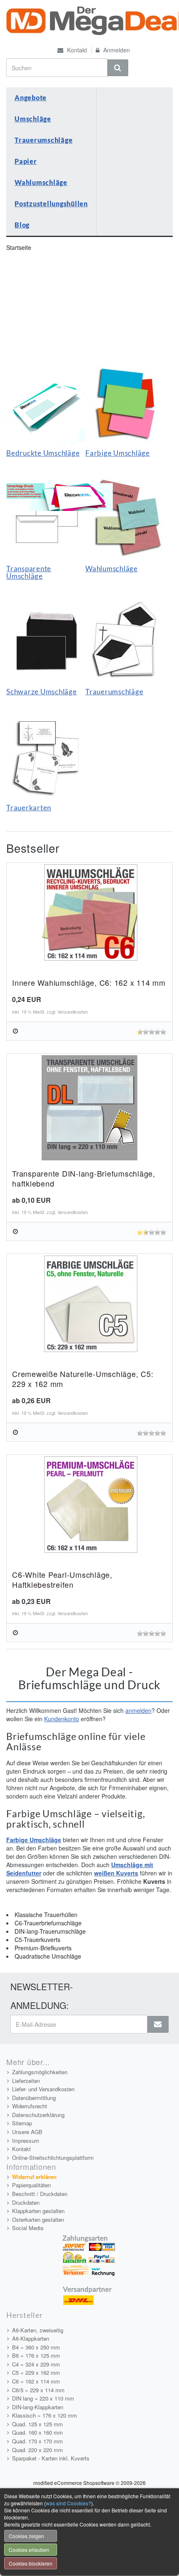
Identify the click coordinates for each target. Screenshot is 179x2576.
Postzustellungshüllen (51, 204)
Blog (22, 225)
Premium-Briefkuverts (43, 1948)
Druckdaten (26, 2202)
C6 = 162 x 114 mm (36, 2381)
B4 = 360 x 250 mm (36, 2347)
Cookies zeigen (26, 2536)
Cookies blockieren (31, 2563)
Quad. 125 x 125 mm (37, 2424)
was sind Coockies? (68, 2503)
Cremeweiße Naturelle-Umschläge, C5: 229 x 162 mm (83, 1379)
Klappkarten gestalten (38, 2211)
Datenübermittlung (34, 2098)
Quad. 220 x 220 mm (37, 2450)
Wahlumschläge (41, 182)
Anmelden (116, 50)
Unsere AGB (27, 2132)
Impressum (26, 2140)
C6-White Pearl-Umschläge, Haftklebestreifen (62, 1579)
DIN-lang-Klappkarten (38, 2407)
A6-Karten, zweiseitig (38, 2330)
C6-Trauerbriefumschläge (48, 1923)
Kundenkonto (62, 1719)
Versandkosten (73, 1012)
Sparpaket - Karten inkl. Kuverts (51, 2458)
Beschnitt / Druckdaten (40, 2194)
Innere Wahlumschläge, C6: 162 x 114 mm (89, 982)
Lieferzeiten (26, 2081)
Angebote (31, 97)
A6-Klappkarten (31, 2338)
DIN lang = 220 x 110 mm (43, 2398)
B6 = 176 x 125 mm (36, 2355)
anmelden (138, 1710)
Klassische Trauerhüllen (46, 1915)
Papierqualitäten (31, 2185)
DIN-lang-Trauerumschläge (50, 1931)
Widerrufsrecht (30, 2106)
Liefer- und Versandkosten (43, 2089)
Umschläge (33, 119)
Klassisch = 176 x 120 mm (45, 2415)
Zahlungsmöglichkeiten (40, 2072)
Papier (26, 161)
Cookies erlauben (29, 2550)
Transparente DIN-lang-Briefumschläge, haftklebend (84, 1178)
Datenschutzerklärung (38, 2115)
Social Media (28, 2228)
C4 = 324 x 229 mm (36, 2364)
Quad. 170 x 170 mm (37, 2441)
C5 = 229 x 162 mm (36, 2372)
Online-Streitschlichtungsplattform (53, 2158)
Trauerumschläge (44, 140)
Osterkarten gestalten (38, 2219)
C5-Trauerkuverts (37, 1939)
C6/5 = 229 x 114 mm (38, 2390)
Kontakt (76, 50)
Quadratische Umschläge (48, 1956)
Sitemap (22, 2123)
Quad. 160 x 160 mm (37, 2432)
